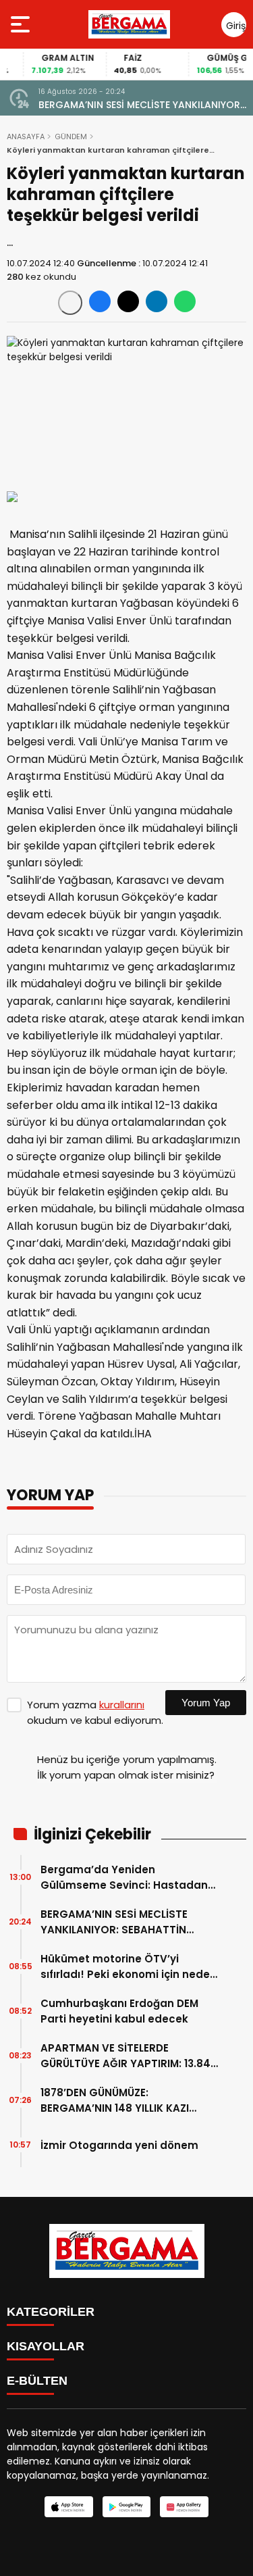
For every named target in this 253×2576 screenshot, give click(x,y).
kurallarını (122, 1705)
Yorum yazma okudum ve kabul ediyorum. (95, 1712)
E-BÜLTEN (37, 2381)
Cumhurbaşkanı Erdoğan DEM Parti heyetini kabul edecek (119, 2011)
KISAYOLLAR (46, 2346)
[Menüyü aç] (22, 24)
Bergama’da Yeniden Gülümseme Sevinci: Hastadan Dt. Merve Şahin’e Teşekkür (124, 1878)
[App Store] (68, 2507)
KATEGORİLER (51, 2312)
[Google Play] (126, 2507)
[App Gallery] (184, 2507)
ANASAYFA (26, 137)
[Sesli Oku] (70, 303)
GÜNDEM (71, 137)
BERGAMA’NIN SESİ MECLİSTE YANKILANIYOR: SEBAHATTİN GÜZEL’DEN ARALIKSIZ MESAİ (140, 105)
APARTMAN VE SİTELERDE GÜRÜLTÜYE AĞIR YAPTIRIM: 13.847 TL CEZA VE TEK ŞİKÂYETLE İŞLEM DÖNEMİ (129, 2056)
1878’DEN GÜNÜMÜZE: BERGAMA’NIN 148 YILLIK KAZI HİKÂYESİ (115, 2101)
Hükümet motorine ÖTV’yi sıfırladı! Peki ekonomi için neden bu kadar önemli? (129, 1967)
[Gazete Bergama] (130, 24)
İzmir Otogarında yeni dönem (119, 2145)
